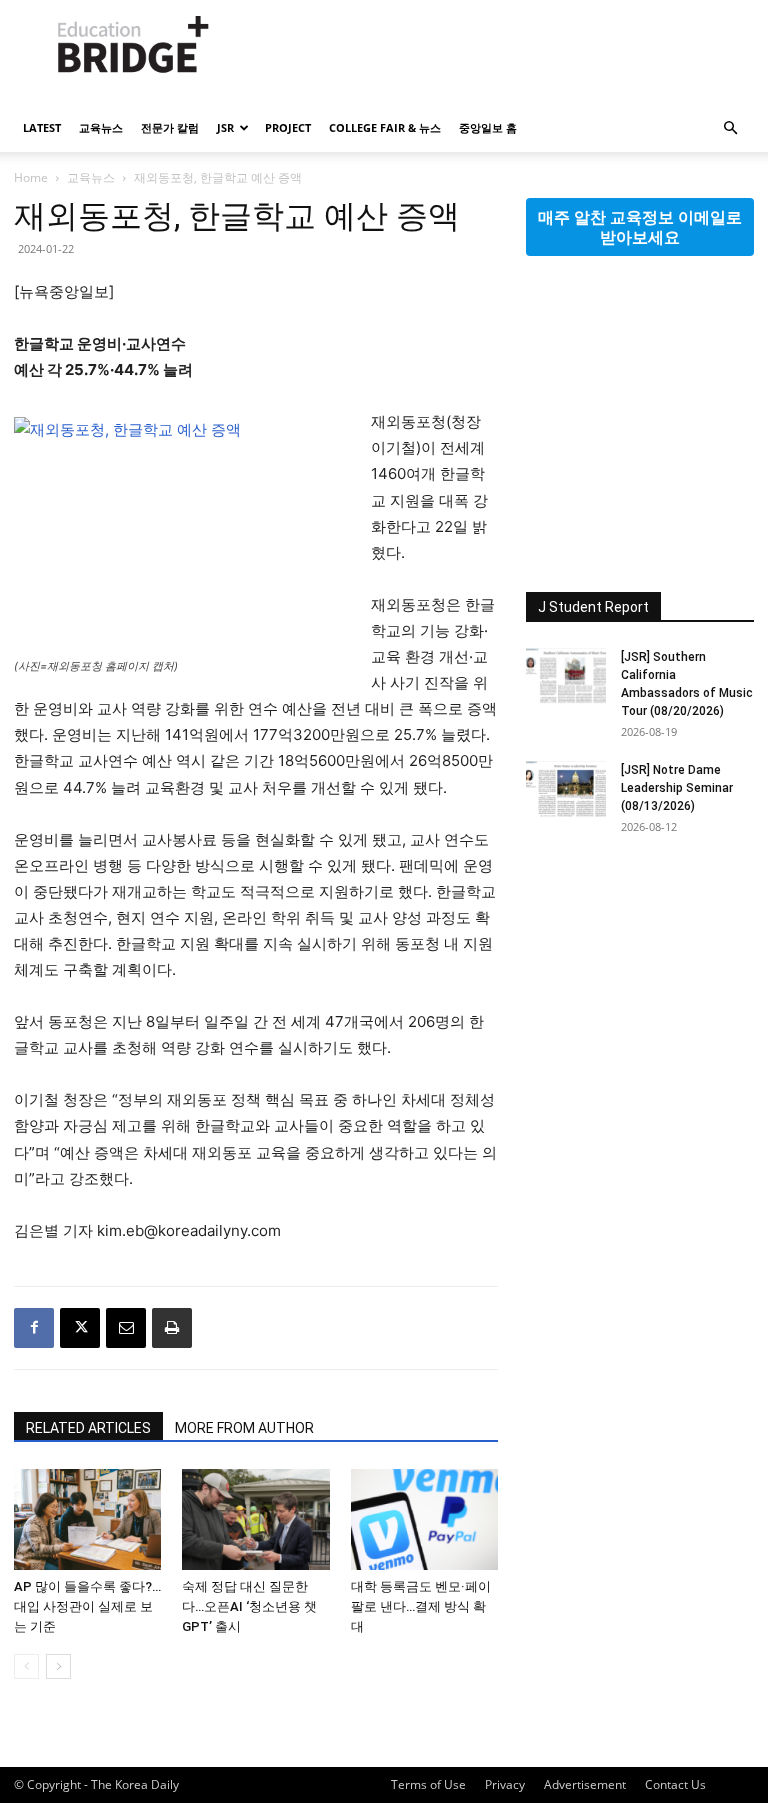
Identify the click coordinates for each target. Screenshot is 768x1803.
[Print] (172, 1328)
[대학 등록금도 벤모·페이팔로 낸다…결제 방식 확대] (424, 1519)
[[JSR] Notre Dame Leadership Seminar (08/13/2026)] (566, 789)
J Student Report (593, 607)
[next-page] (58, 1666)
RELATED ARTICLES (88, 1428)
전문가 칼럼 (170, 127)
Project (288, 127)
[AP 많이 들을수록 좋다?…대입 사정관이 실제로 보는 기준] (87, 1519)
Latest (42, 127)
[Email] (126, 1328)
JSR (225, 127)
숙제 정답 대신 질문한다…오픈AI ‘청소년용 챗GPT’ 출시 (249, 1606)
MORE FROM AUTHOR (244, 1428)
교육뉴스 (101, 127)
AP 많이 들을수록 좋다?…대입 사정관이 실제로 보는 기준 (87, 1606)
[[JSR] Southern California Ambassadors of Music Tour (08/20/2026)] (566, 676)
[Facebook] (34, 1328)
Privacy (505, 1784)
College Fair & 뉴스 (385, 127)
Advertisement (585, 1784)
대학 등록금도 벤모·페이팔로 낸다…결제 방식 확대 (421, 1606)
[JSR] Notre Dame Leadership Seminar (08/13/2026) (677, 788)
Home (31, 177)
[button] (730, 128)
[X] (80, 1328)
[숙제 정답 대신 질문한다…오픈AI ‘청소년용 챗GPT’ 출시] (255, 1519)
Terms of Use (428, 1784)
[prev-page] (26, 1666)
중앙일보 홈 (488, 127)
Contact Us (675, 1784)
